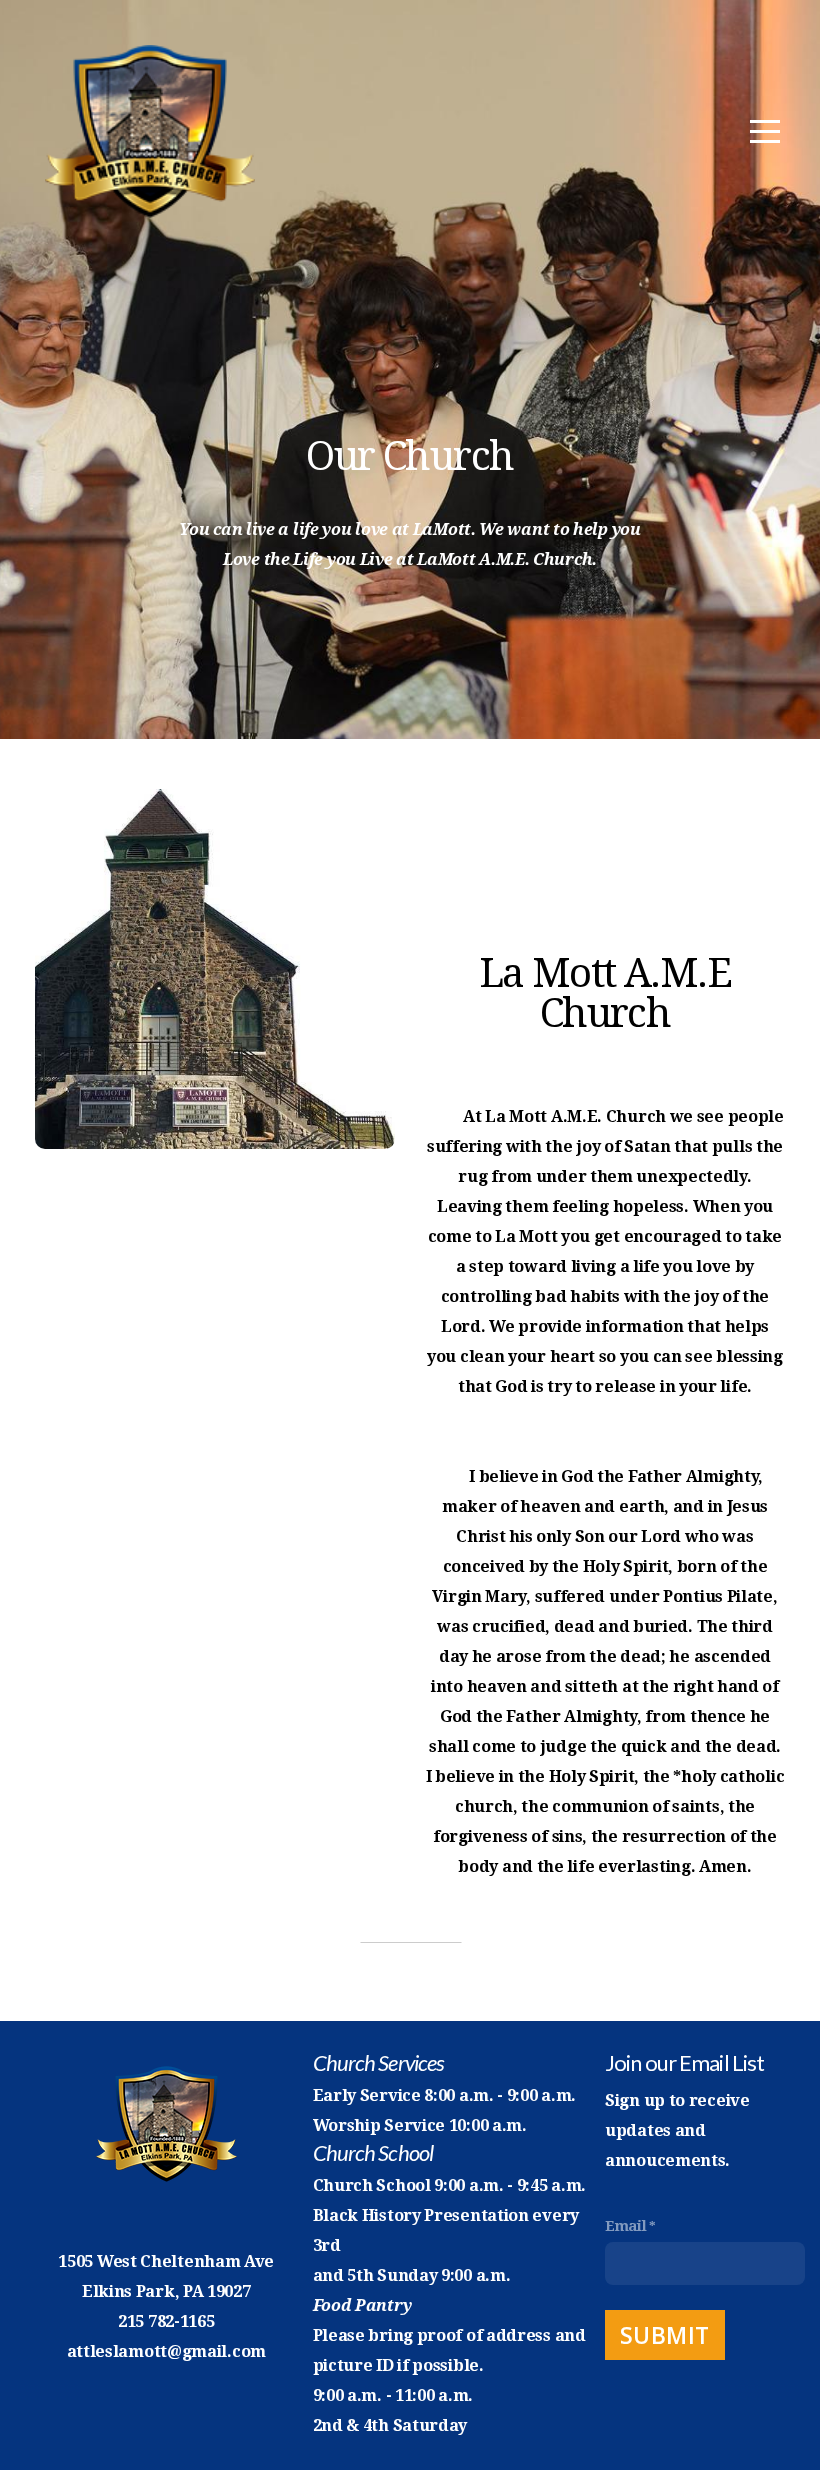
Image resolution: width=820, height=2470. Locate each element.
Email (626, 2226)
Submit (665, 2335)
